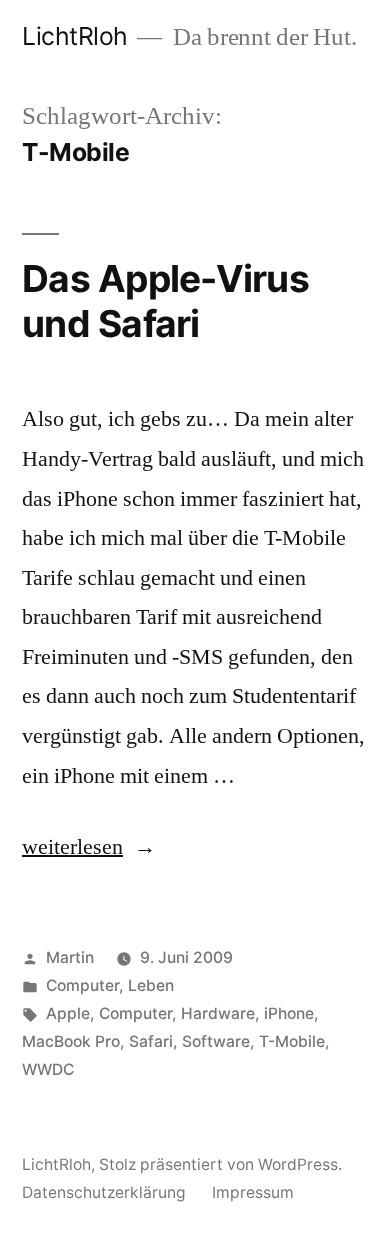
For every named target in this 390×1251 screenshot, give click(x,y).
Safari (151, 1041)
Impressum (253, 1192)
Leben (151, 985)
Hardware (218, 1013)
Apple (68, 1013)
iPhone (289, 1013)
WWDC (48, 1069)
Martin (70, 957)
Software (216, 1041)
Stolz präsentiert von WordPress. (220, 1164)
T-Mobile (292, 1041)
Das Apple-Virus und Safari (165, 301)
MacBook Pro (71, 1041)
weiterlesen (72, 847)
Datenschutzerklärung (104, 1192)
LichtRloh (75, 36)
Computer (82, 985)
